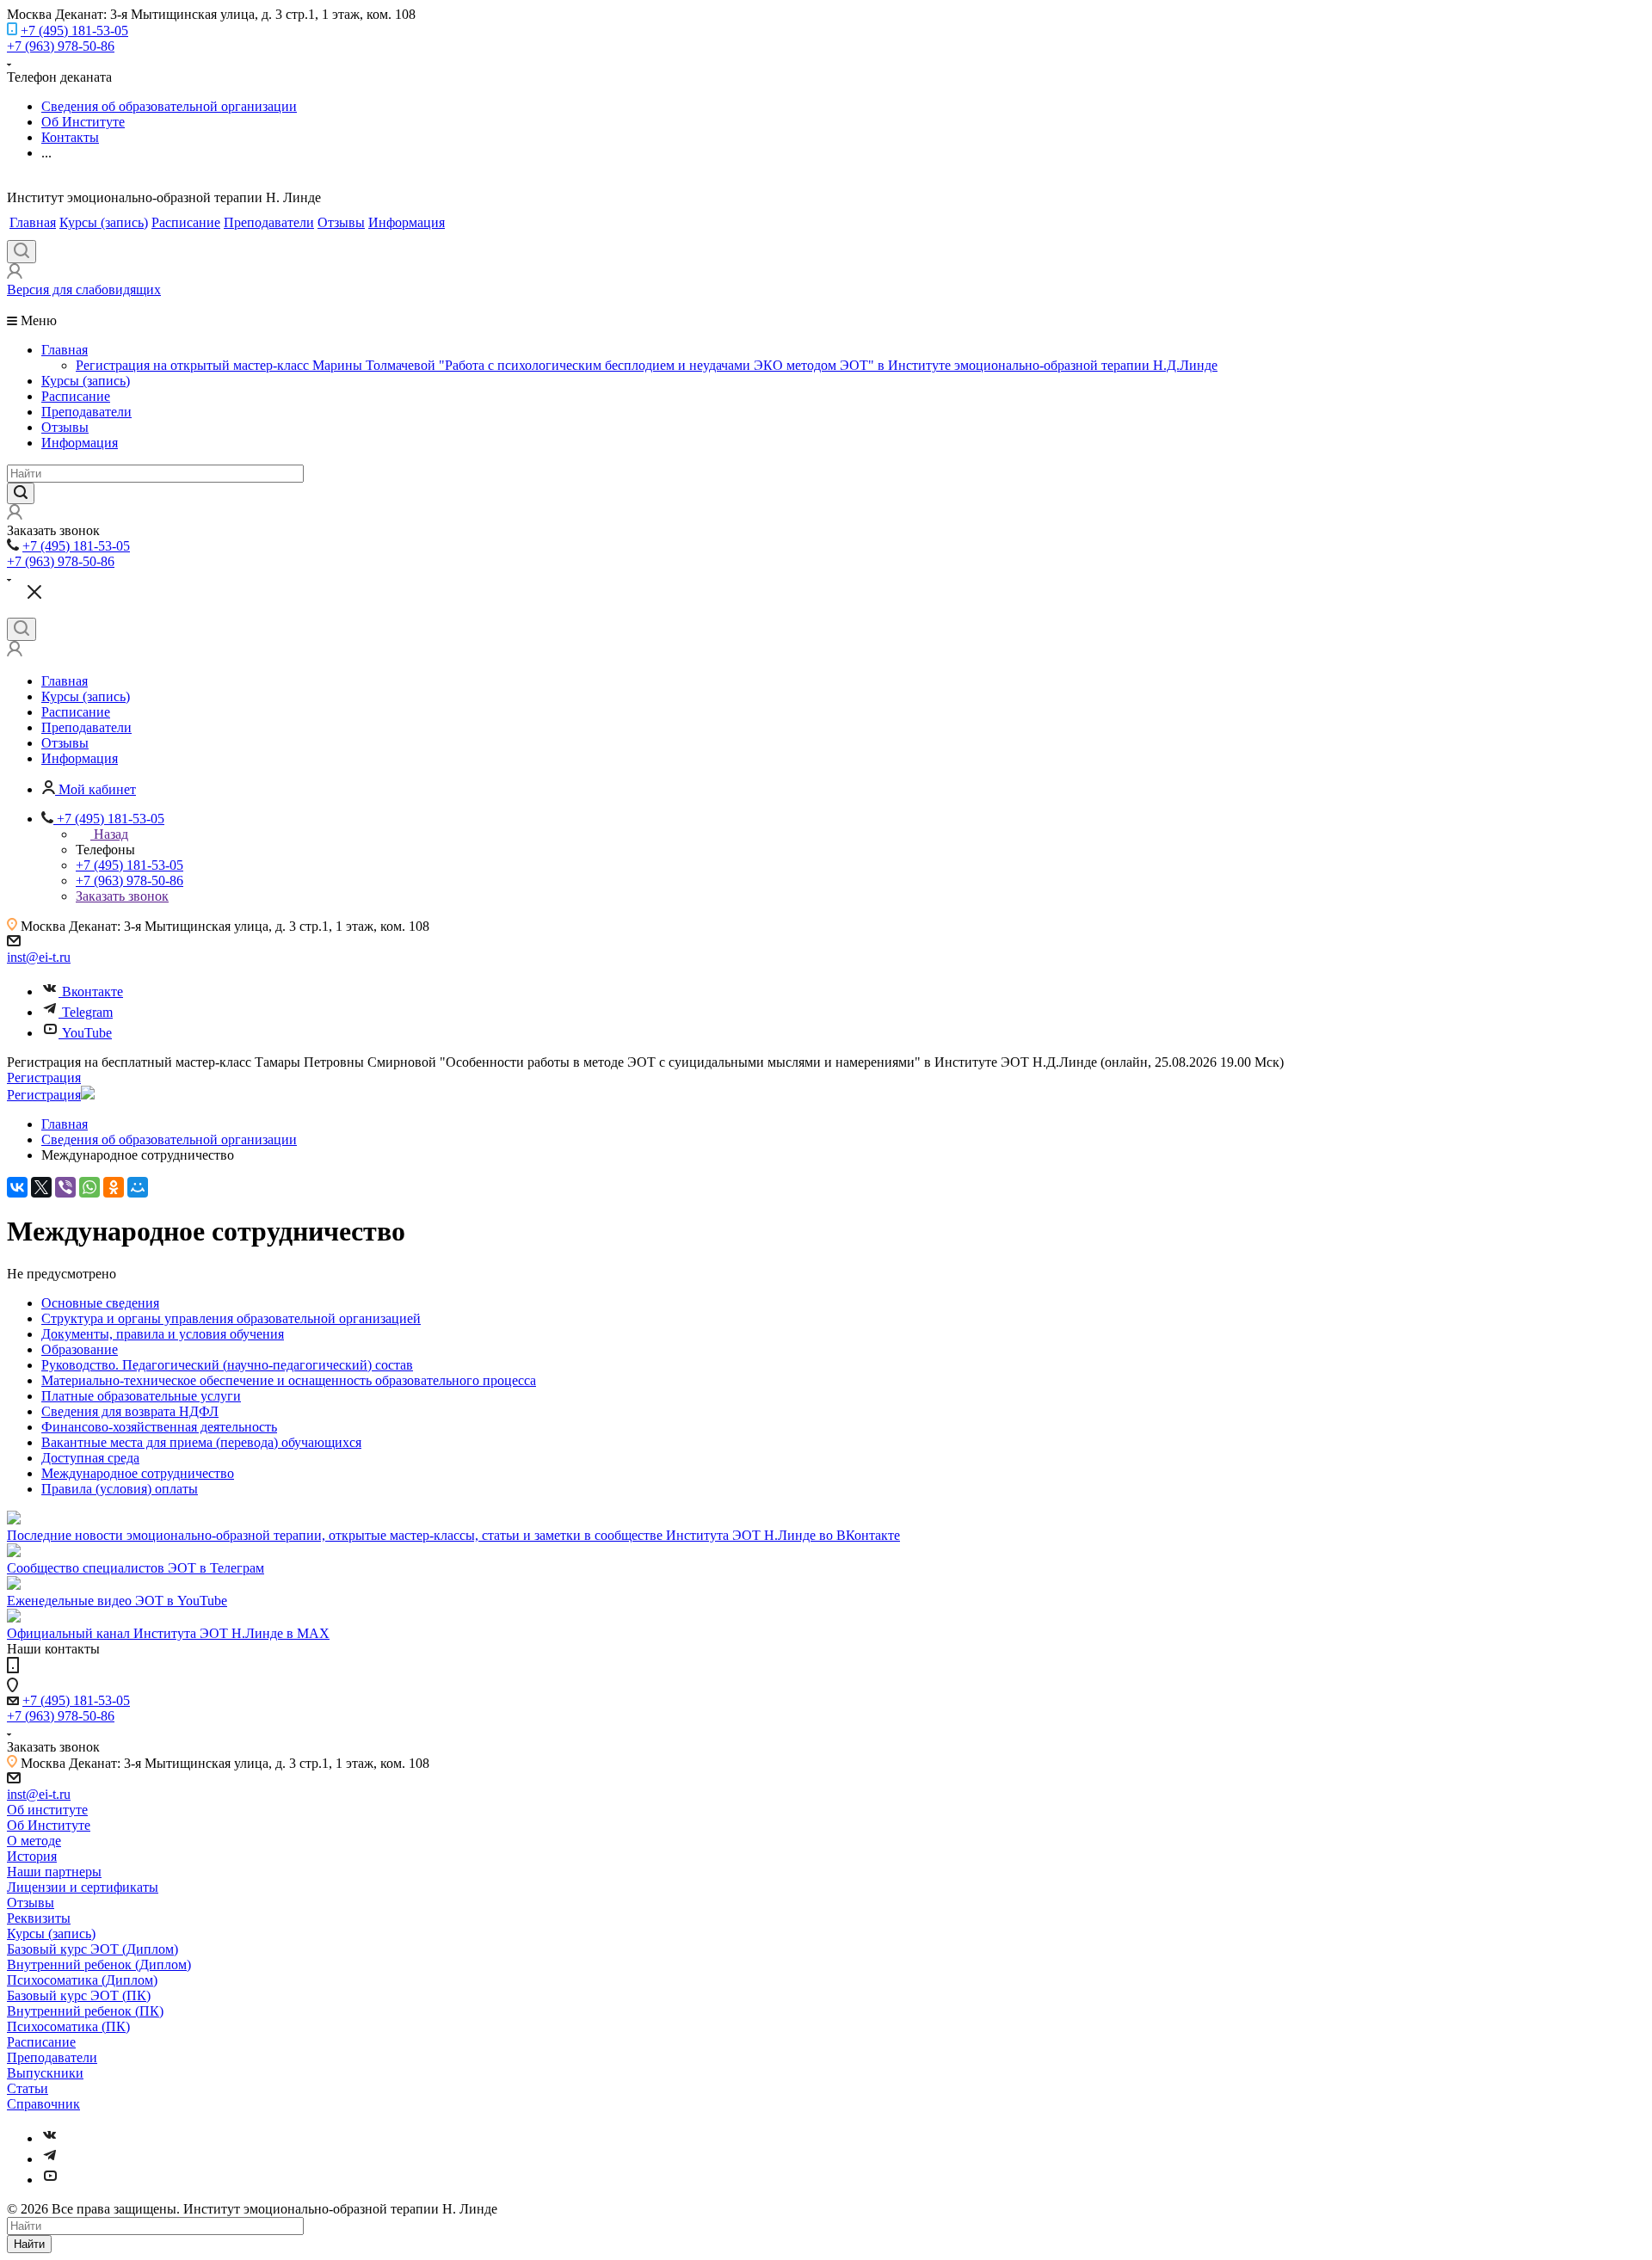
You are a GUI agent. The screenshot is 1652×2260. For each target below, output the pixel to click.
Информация (407, 222)
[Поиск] (22, 252)
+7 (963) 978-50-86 (61, 46)
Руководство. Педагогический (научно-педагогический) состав (227, 1365)
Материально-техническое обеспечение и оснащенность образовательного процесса (289, 1380)
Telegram (87, 1012)
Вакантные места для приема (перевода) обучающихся (201, 1442)
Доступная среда (90, 1458)
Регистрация (44, 1078)
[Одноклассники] (114, 1187)
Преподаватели (269, 222)
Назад (111, 834)
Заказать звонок (122, 896)
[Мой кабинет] (15, 274)
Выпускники (45, 2073)
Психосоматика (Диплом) (82, 1980)
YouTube (87, 1033)
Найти (29, 2244)
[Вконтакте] (50, 2138)
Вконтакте (92, 991)
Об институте (47, 1810)
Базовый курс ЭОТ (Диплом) (92, 1949)
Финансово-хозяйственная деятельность (159, 1427)
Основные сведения (100, 1303)
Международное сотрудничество (138, 1473)
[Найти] (21, 493)
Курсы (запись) (104, 222)
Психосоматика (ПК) (68, 2026)
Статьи (28, 2088)
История (32, 1856)
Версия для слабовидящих (84, 289)
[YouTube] (50, 2180)
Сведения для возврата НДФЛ (130, 1411)
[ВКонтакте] (17, 1187)
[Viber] (65, 1187)
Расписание (186, 222)
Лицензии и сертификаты (83, 1887)
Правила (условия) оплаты (120, 1489)
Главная (33, 222)
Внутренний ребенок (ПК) (85, 2011)
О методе (34, 1841)
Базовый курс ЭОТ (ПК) (79, 1995)
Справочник (43, 2104)
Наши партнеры (54, 1872)
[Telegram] (50, 2159)
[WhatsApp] (89, 1187)
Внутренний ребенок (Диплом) (99, 1964)
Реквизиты (39, 1918)
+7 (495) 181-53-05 (74, 31)
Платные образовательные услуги (141, 1396)
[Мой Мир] (138, 1187)
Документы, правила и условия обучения (163, 1334)
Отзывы (341, 222)
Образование (80, 1349)
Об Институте (49, 1825)
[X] (41, 1187)
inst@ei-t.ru (39, 957)
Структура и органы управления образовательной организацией (231, 1318)
